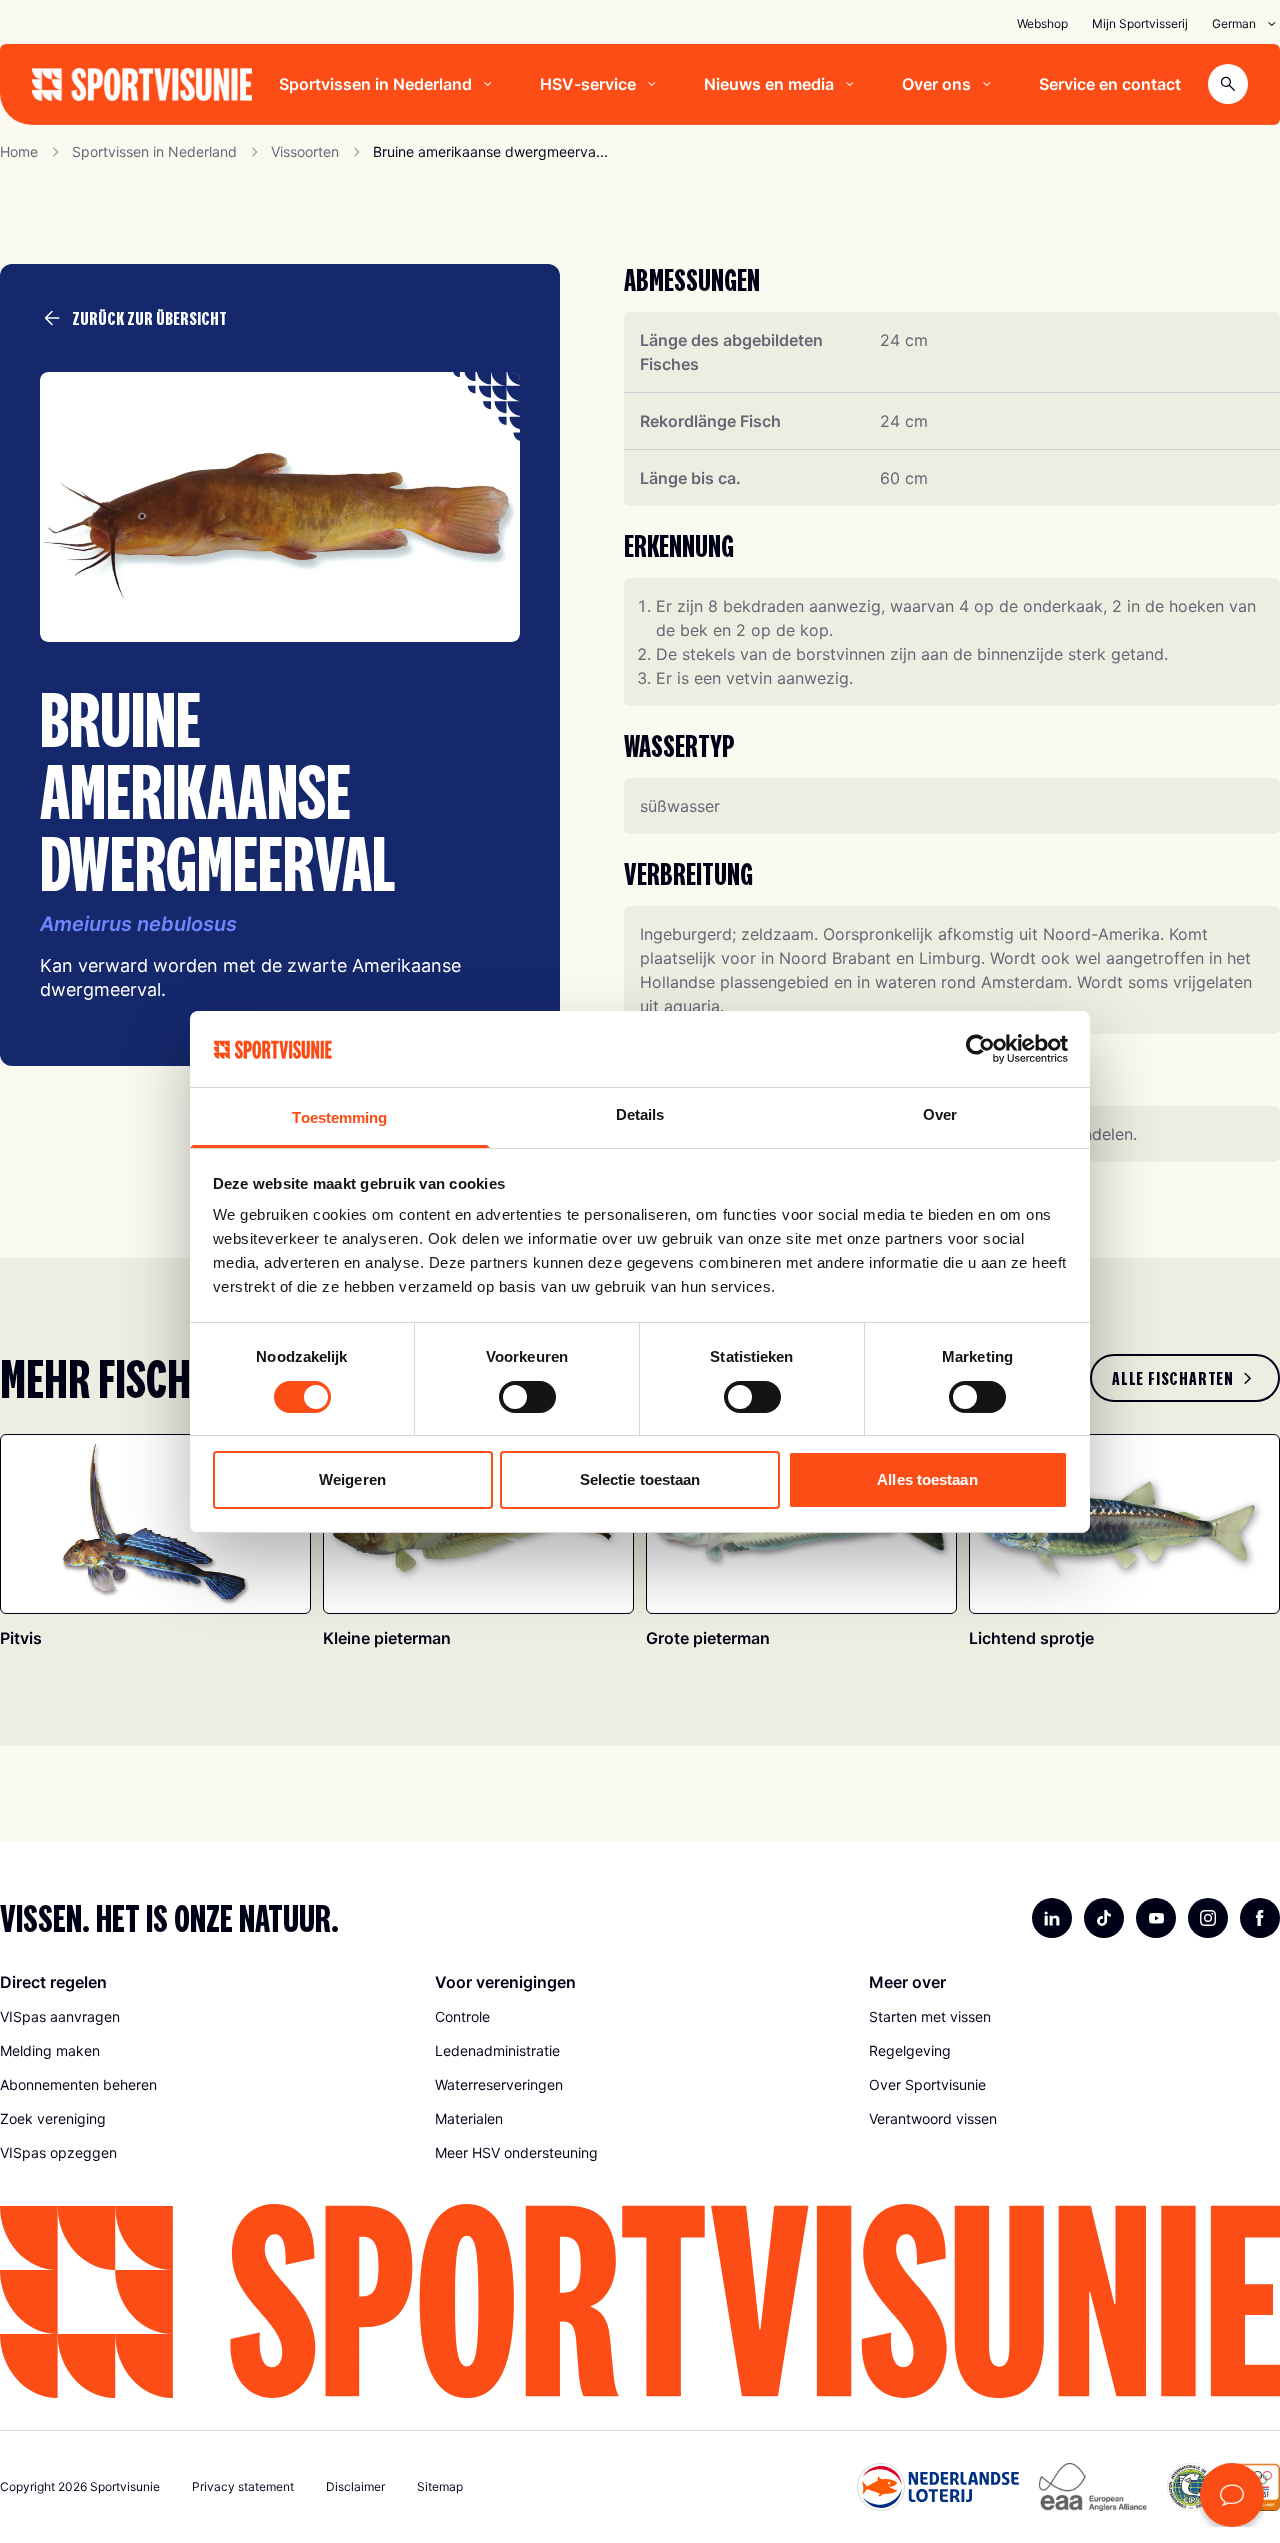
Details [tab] (640, 1114)
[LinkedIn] (1052, 1918)
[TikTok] (1104, 1918)
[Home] (142, 84)
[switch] (527, 1397)
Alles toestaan (927, 1479)
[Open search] (1228, 84)
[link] (1185, 1378)
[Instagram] (1208, 1918)
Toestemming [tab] (339, 1117)
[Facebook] (1260, 1918)
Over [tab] (940, 1114)
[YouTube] (1156, 1918)
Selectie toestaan (640, 1479)
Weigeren (352, 1479)
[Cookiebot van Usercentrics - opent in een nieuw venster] (980, 1049)
